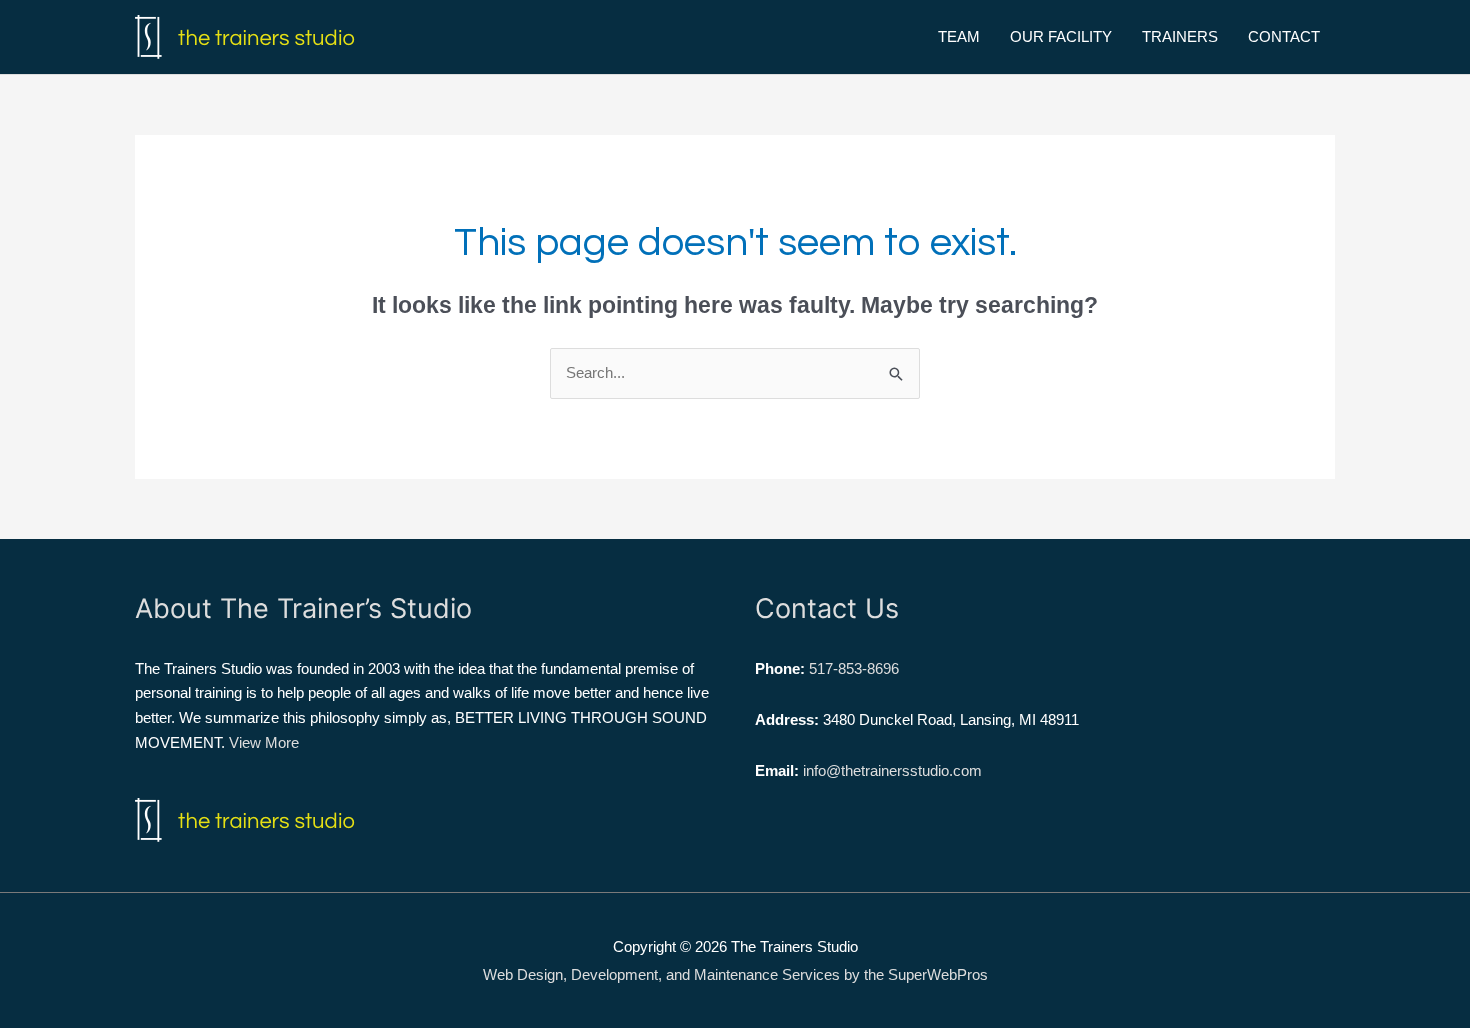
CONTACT (1284, 36)
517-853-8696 (854, 668)
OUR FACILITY (1061, 36)
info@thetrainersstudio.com (892, 770)
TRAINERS (1180, 36)
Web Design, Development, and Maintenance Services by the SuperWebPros (735, 974)
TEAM (959, 36)
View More (264, 742)
